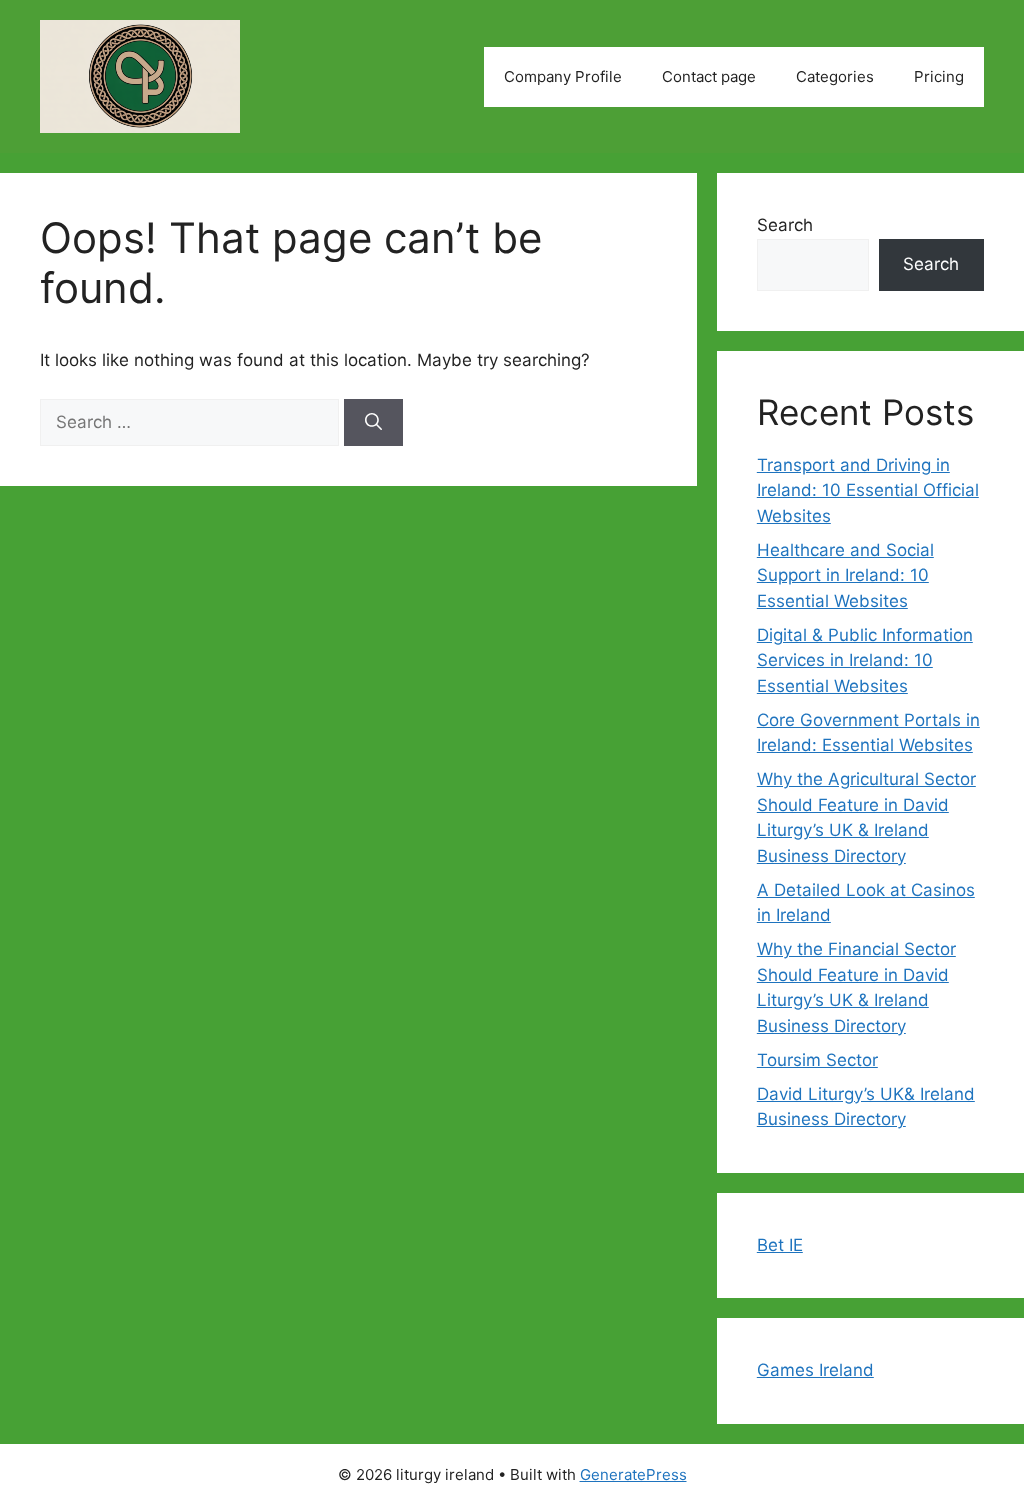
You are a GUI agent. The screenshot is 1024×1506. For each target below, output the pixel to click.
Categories (835, 76)
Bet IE (780, 1245)
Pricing (939, 76)
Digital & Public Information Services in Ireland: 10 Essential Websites (865, 660)
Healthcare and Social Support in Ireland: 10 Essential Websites (845, 575)
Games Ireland (815, 1370)
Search (785, 225)
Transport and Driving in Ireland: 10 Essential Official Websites (868, 490)
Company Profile (563, 76)
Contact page (709, 76)
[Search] (373, 423)
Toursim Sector (817, 1060)
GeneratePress (633, 1474)
